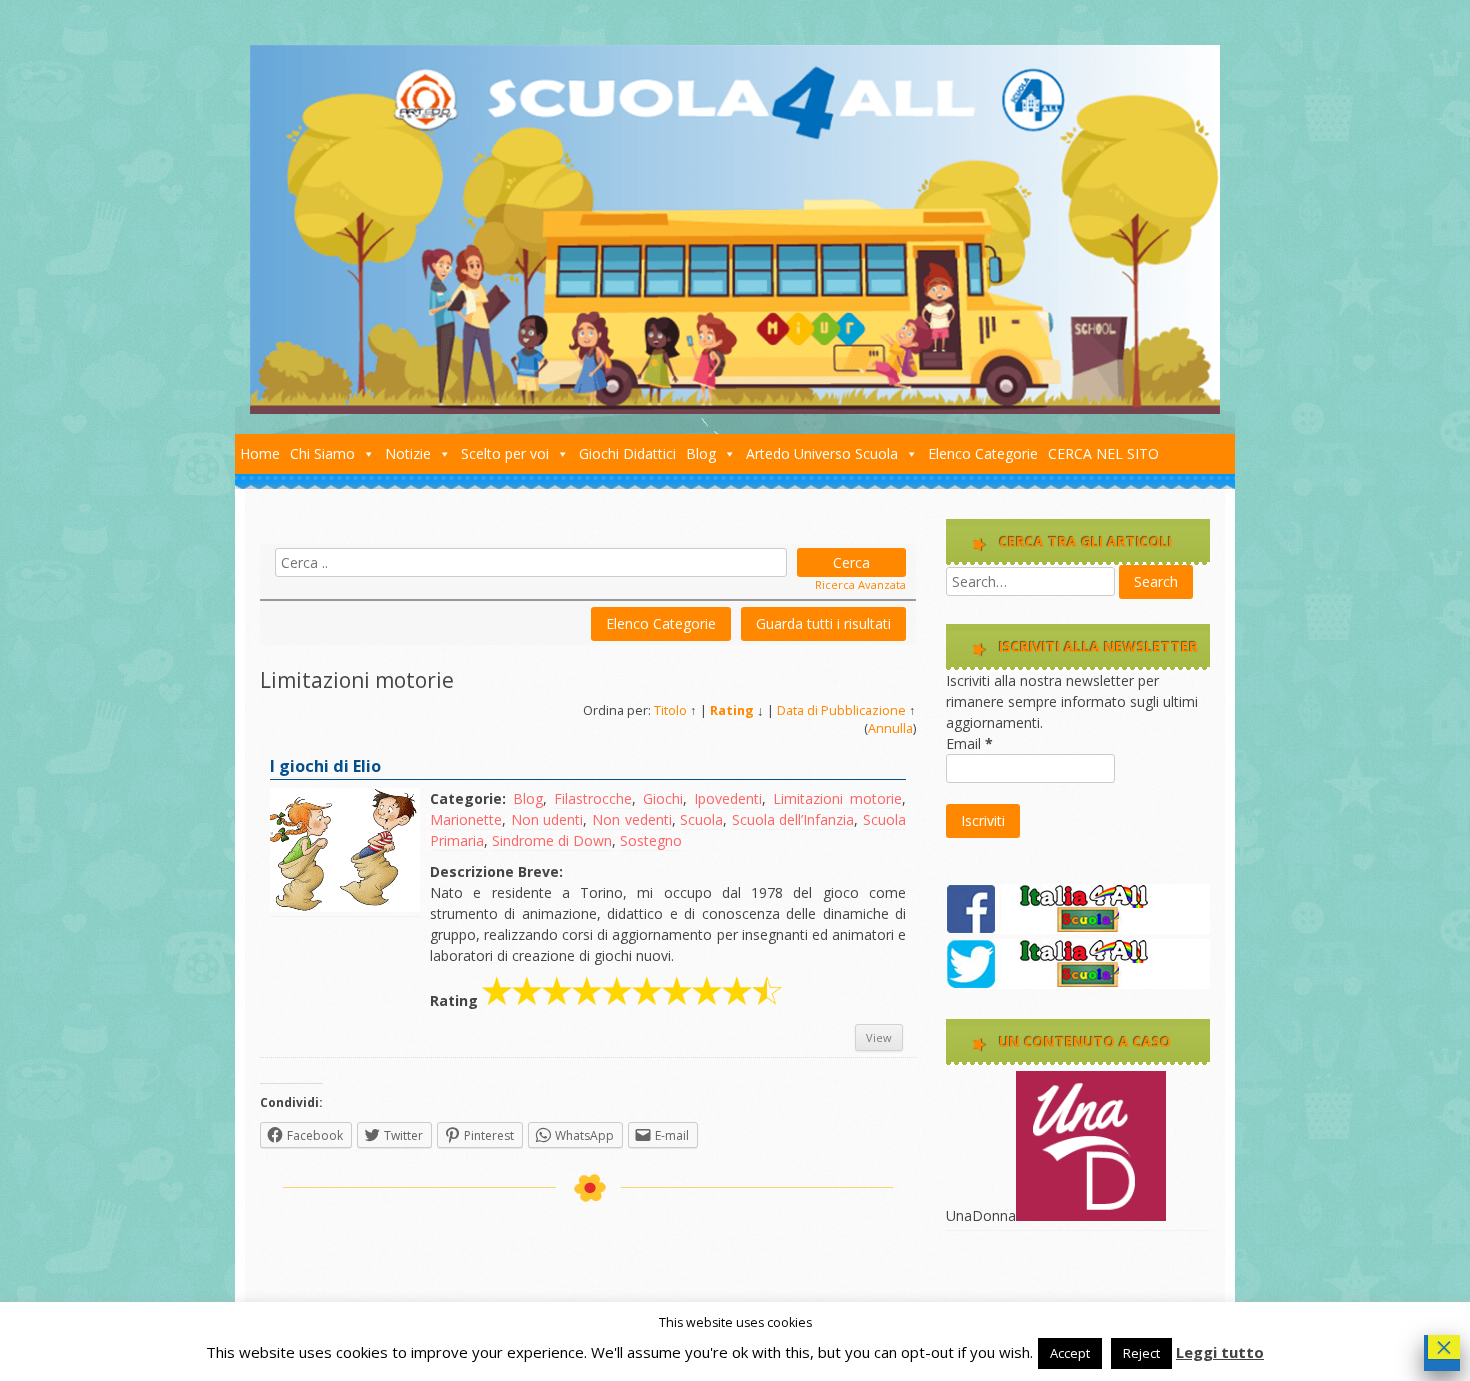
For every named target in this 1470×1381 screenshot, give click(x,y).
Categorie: (468, 798)
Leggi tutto (1220, 1352)
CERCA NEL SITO (1103, 453)
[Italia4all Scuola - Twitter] (1078, 983)
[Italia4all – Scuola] (735, 408)
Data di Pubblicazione (841, 710)
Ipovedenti (728, 798)
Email (969, 743)
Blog (701, 453)
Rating (732, 710)
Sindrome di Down (552, 840)
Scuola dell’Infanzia (793, 819)
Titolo (670, 710)
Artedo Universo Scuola (822, 453)
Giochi (663, 798)
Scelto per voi (505, 453)
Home (260, 453)
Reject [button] (1141, 1353)
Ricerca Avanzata (860, 584)
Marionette (466, 819)
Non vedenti (632, 819)
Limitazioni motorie (837, 798)
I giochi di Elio (325, 766)
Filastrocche (593, 798)
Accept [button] (1070, 1353)
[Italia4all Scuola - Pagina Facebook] (1078, 928)
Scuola (701, 819)
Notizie (408, 453)
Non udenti (547, 819)
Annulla (890, 728)
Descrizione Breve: (496, 871)
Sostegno (651, 840)
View (879, 1037)
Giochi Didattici (627, 453)
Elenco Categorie (983, 453)
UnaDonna (981, 1215)
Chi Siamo (322, 453)
